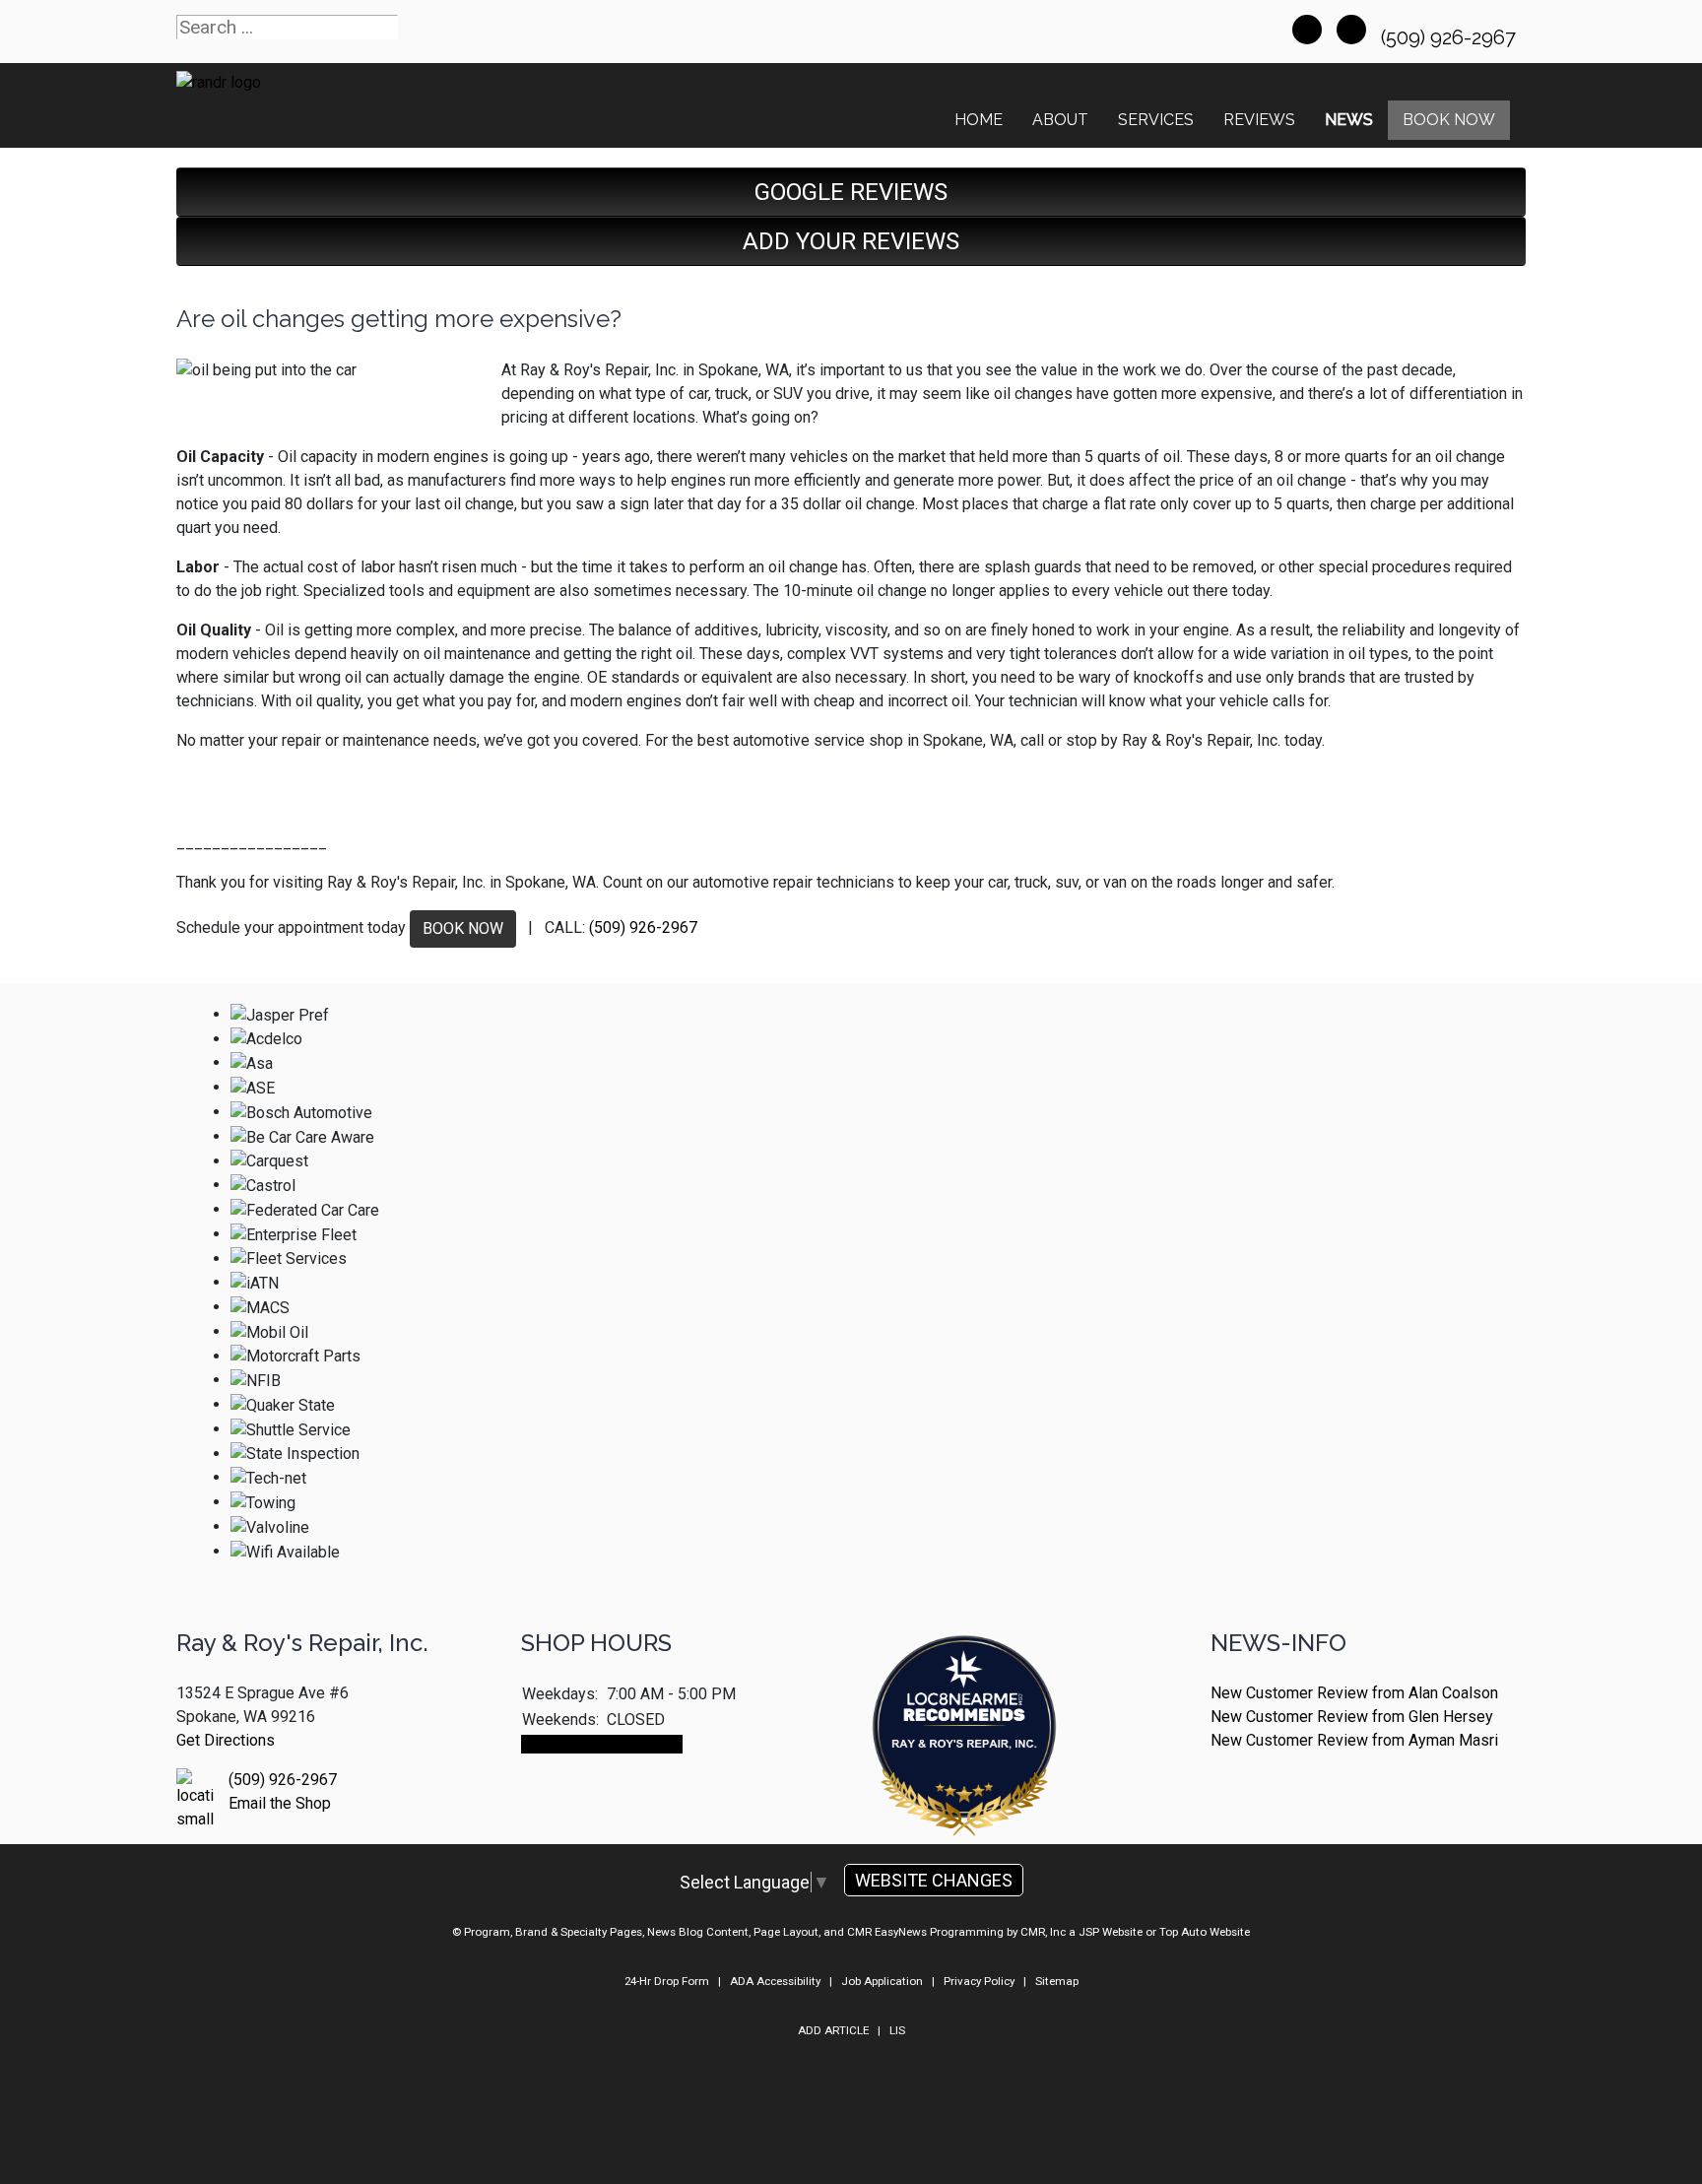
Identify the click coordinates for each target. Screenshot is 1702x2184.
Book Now (1449, 120)
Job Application (882, 1981)
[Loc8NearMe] (964, 1683)
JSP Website (1111, 1932)
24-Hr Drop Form (667, 1981)
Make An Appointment (602, 1744)
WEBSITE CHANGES (934, 1880)
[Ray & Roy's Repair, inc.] (964, 1790)
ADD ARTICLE (833, 2030)
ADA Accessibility (775, 1981)
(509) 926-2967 (1451, 37)
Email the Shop (280, 1803)
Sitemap (1057, 1981)
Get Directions (226, 1740)
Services (1156, 120)
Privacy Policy (979, 1981)
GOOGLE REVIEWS (851, 192)
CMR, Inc (1043, 1932)
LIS (897, 2030)
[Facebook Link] (1307, 30)
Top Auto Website (1205, 1932)
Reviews (1259, 120)
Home (979, 120)
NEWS (1349, 120)
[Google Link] (1351, 30)
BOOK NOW (463, 928)
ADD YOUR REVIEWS (851, 241)
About (1060, 120)
